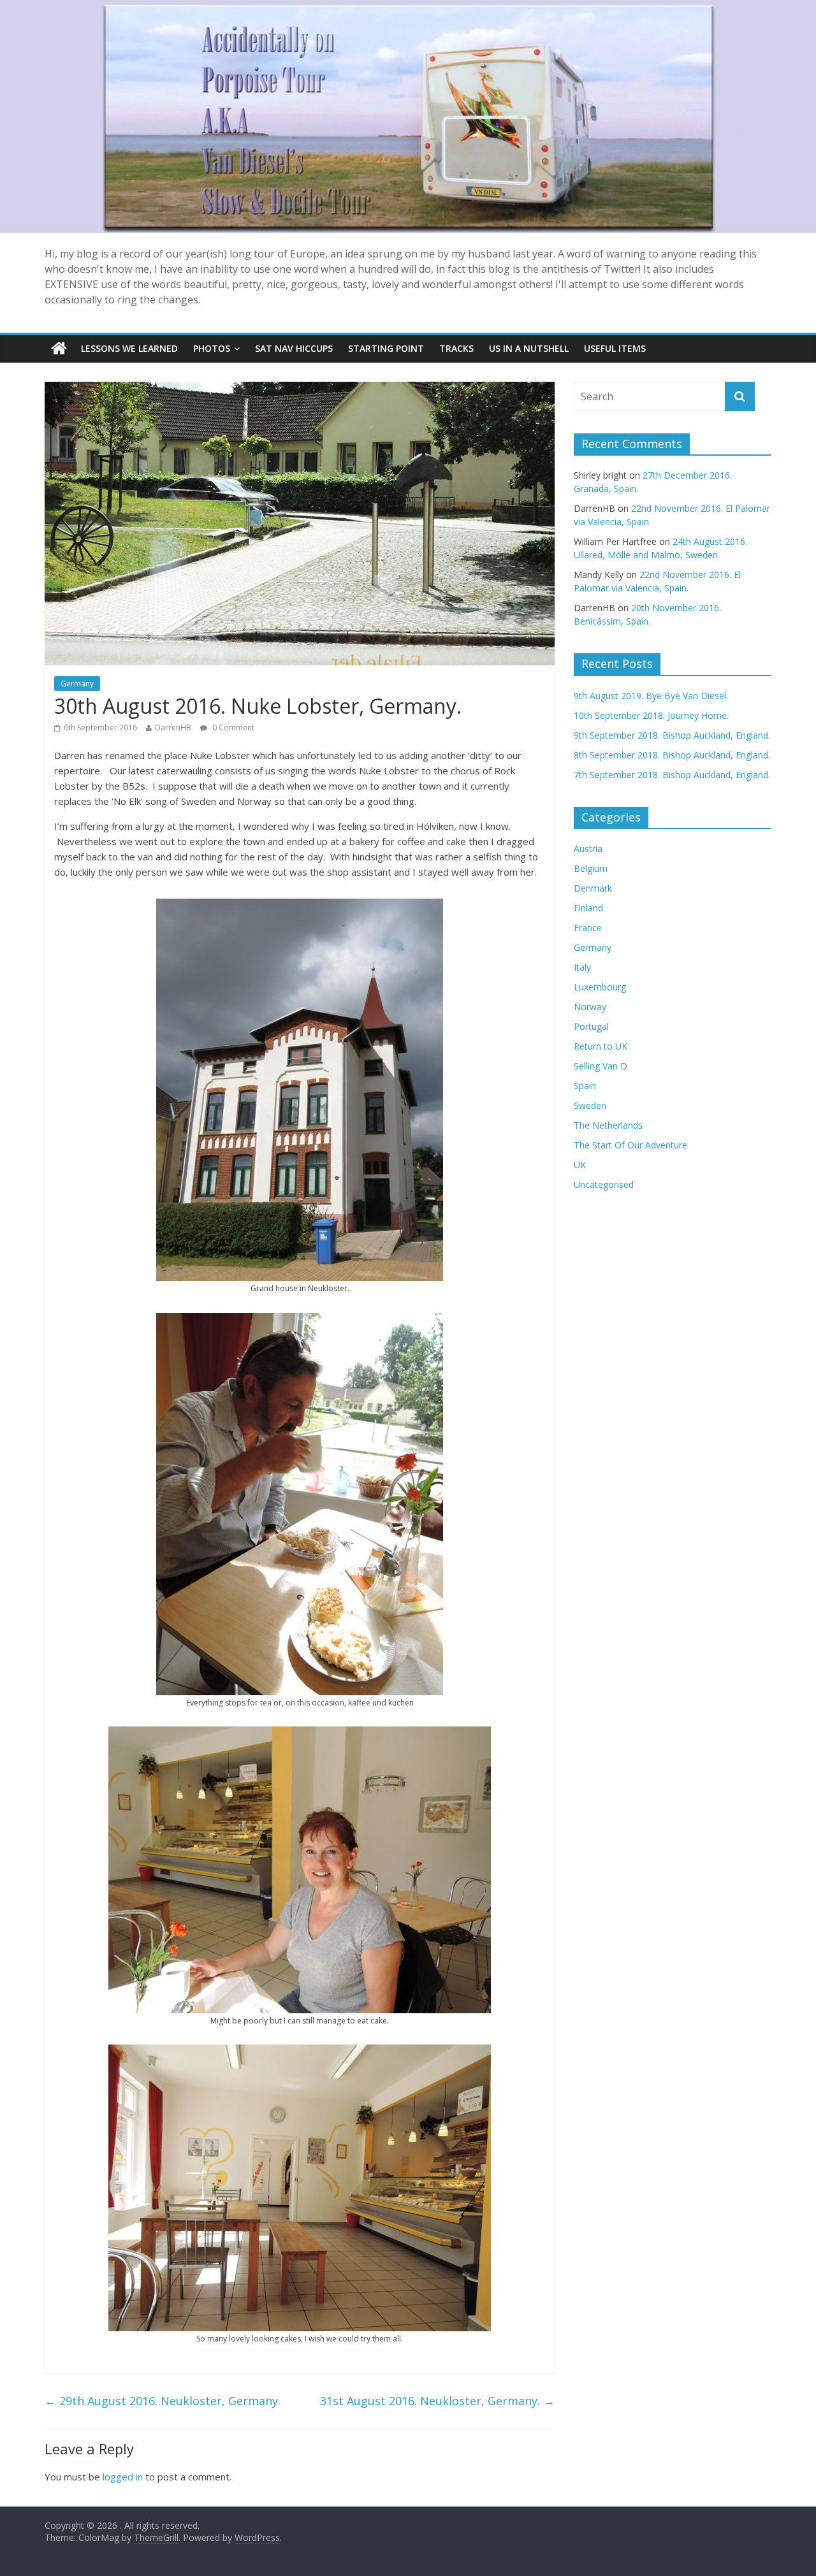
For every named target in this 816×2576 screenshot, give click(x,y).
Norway (590, 1007)
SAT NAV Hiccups (294, 348)
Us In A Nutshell (529, 348)
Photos (212, 348)
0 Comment (232, 727)
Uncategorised (604, 1184)
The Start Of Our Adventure (630, 1145)
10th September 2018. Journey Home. (651, 715)
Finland (588, 908)
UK (580, 1165)
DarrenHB (173, 727)
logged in (123, 2477)
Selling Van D (601, 1066)
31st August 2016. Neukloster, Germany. (437, 2401)
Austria (588, 849)
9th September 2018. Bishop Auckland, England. (672, 735)
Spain (585, 1086)
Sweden (590, 1105)
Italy (582, 967)
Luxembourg (600, 987)
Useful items (615, 348)
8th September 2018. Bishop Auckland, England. (672, 755)
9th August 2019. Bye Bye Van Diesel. (651, 696)
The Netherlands (608, 1125)
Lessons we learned (129, 348)
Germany (77, 684)
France (588, 928)
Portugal (591, 1026)
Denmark (593, 888)
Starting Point (386, 348)
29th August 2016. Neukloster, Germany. (163, 2401)
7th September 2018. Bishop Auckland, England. (672, 775)
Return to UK (601, 1046)
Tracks (456, 348)
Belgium (591, 868)
